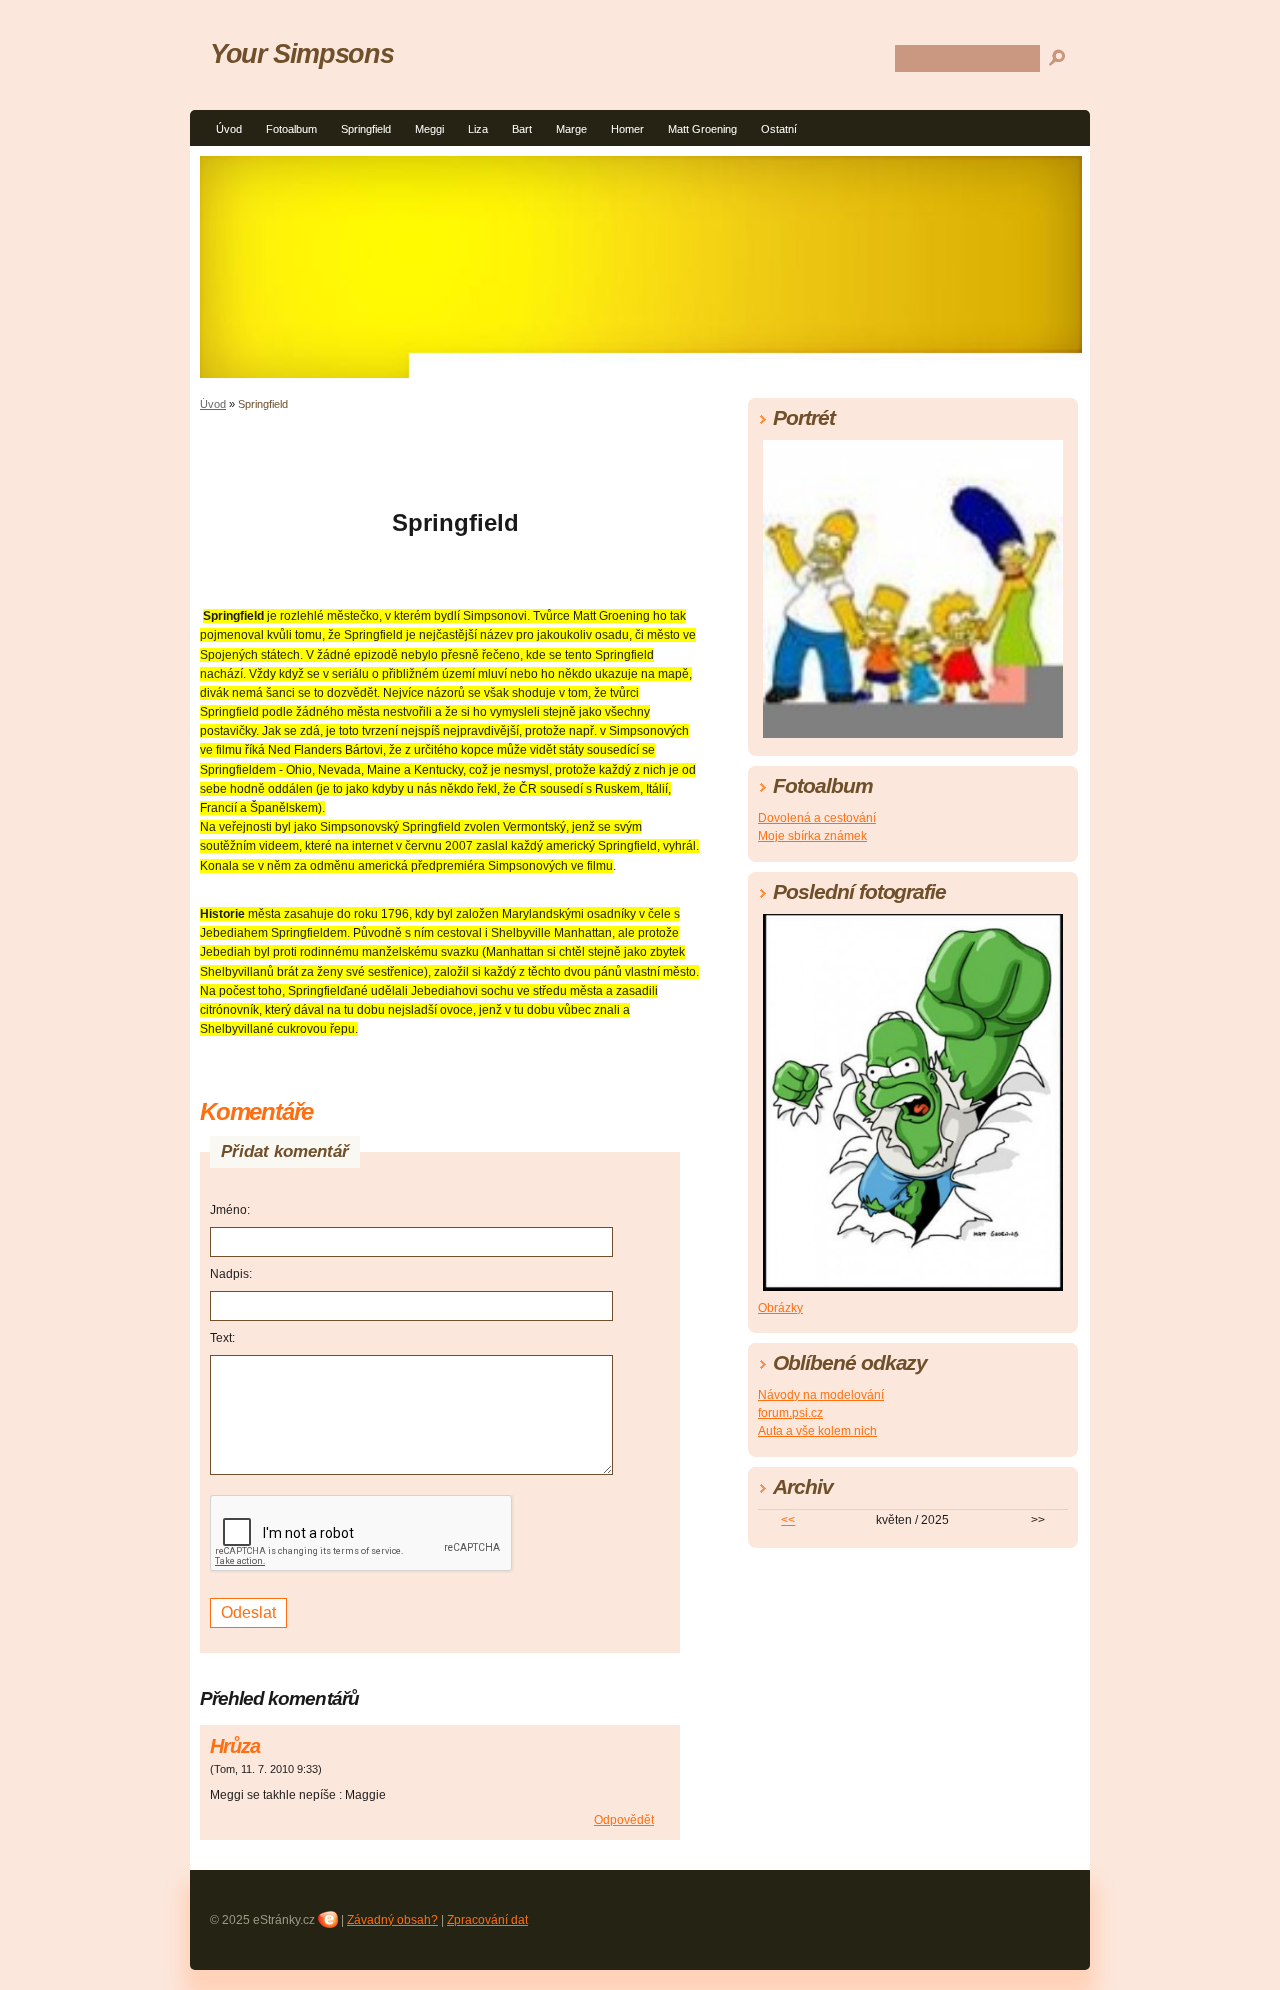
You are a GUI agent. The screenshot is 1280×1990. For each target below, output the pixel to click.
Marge (571, 129)
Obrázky (780, 1308)
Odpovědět (624, 1820)
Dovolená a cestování (817, 818)
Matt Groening (702, 129)
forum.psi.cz (790, 1413)
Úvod (229, 129)
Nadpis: (231, 1274)
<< (788, 1520)
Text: (222, 1338)
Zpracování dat (487, 1920)
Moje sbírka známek (812, 836)
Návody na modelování (821, 1395)
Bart (522, 129)
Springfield (366, 129)
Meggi (429, 129)
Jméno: (230, 1210)
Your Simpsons (301, 53)
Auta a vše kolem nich (817, 1431)
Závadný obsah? (392, 1920)
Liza (478, 129)
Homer (627, 129)
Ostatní (779, 129)
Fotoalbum (291, 129)
